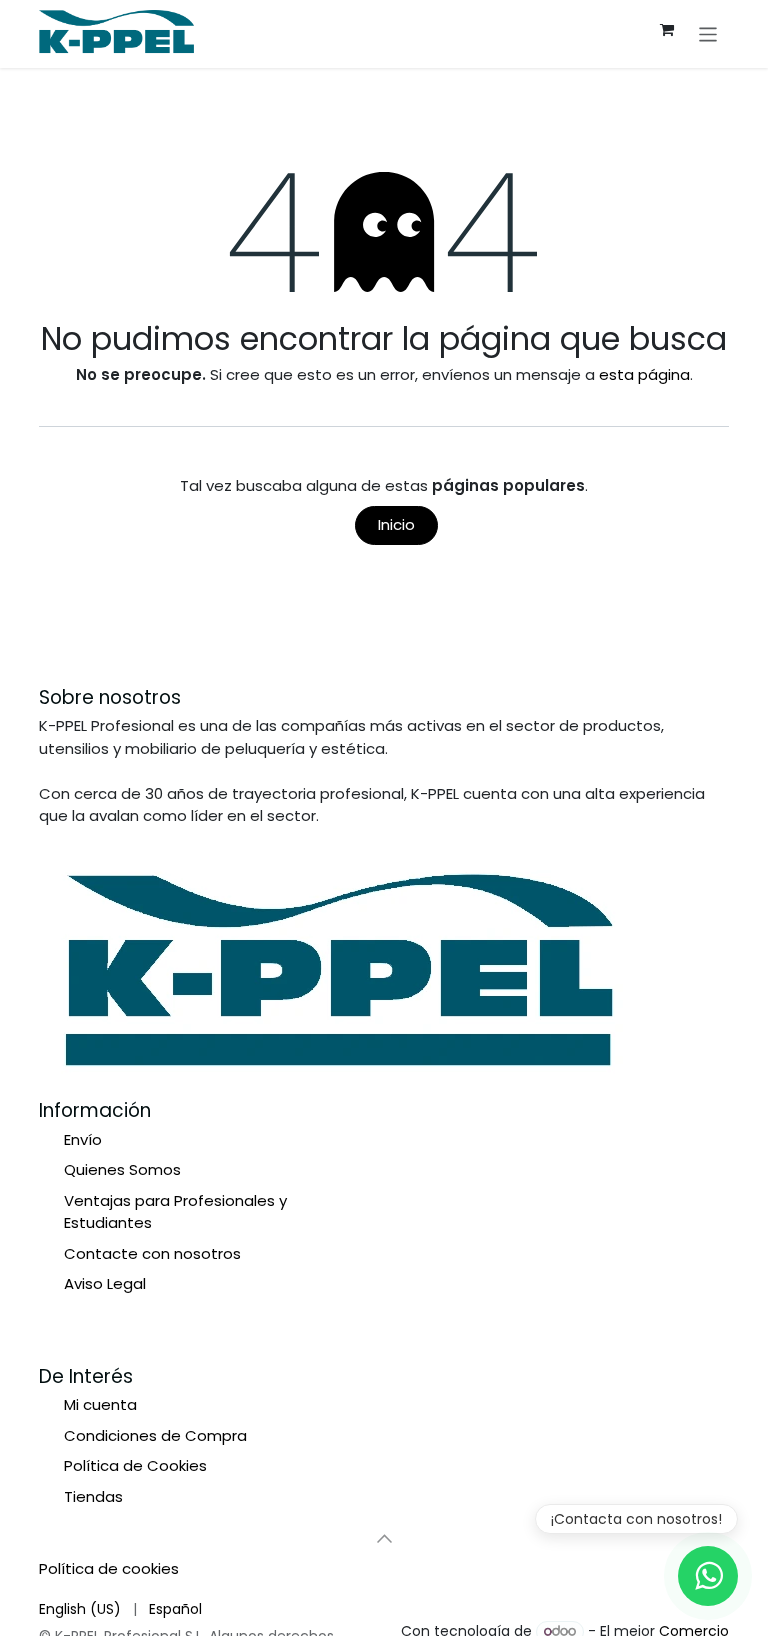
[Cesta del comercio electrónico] (667, 30)
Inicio (396, 524)
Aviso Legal (105, 1283)
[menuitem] (80, 1609)
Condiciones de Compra (155, 1435)
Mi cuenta (100, 1404)
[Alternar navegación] (708, 33)
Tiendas (93, 1496)
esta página (644, 374)
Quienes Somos (122, 1169)
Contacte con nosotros (152, 1253)
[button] (384, 1538)
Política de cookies (109, 1568)
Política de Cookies (135, 1465)
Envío (83, 1139)
